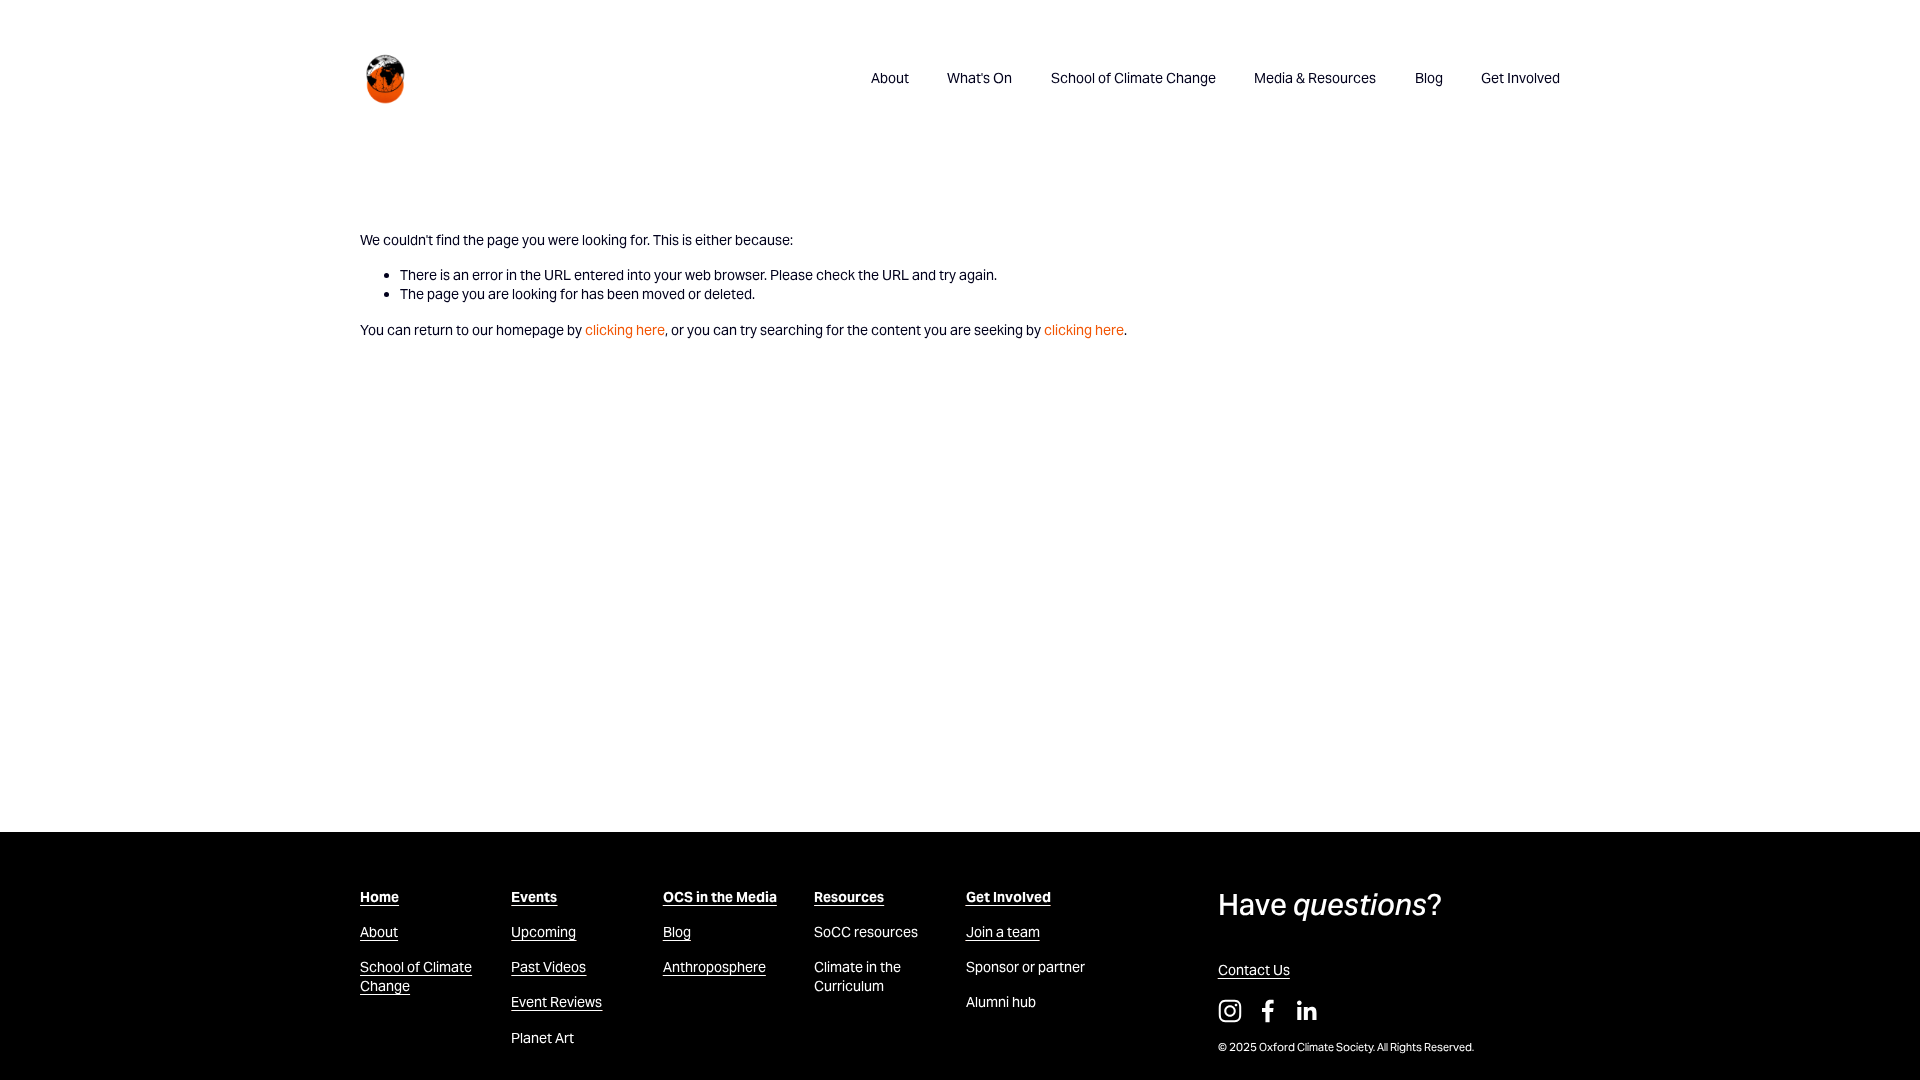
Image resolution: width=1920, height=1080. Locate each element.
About (890, 78)
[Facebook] (1268, 1011)
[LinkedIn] (1306, 1011)
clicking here (625, 330)
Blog (1429, 78)
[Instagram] (1230, 1011)
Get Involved (1520, 78)
